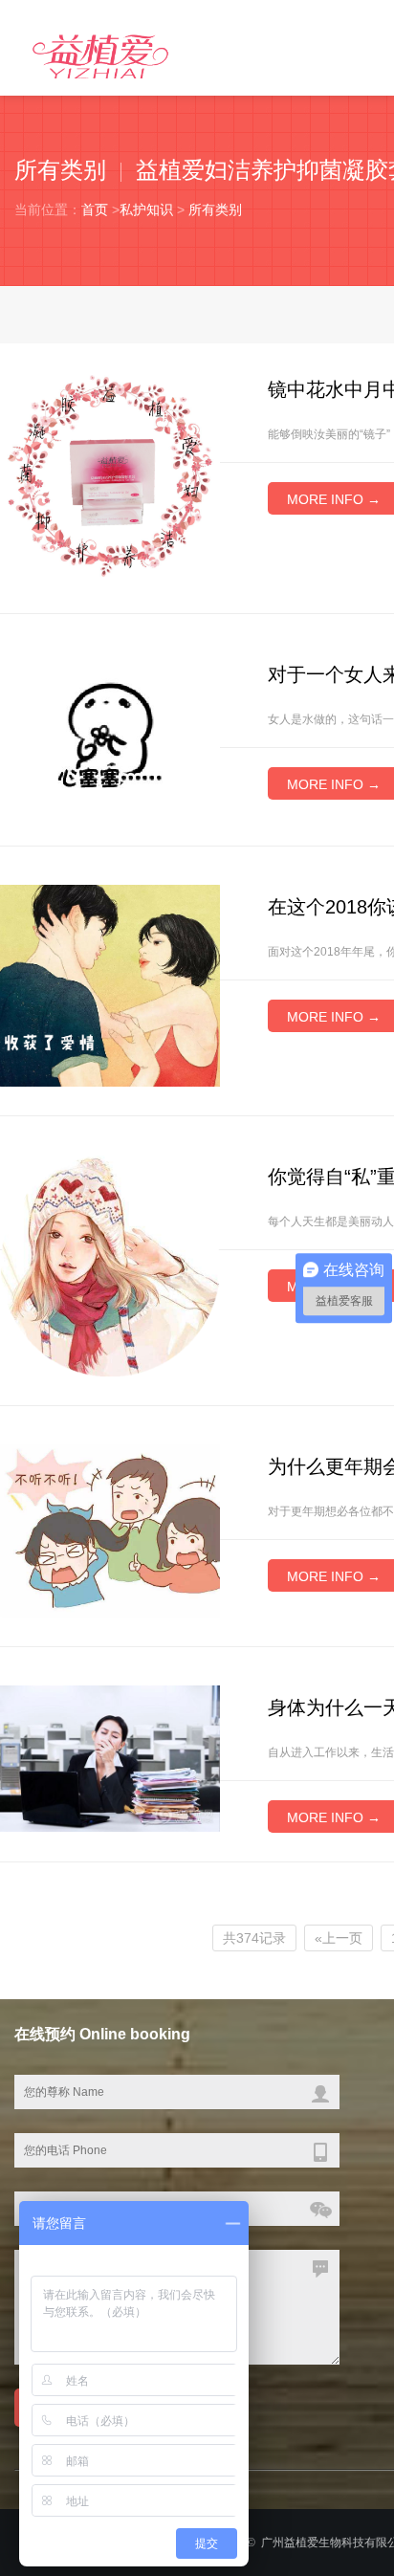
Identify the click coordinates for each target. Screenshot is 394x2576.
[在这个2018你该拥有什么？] (110, 984)
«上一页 (339, 1938)
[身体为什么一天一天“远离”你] (110, 1757)
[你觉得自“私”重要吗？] (110, 1265)
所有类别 (215, 209)
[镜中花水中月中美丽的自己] (110, 474)
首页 (95, 209)
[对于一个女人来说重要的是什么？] (110, 734)
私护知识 (146, 209)
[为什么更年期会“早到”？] (110, 1530)
